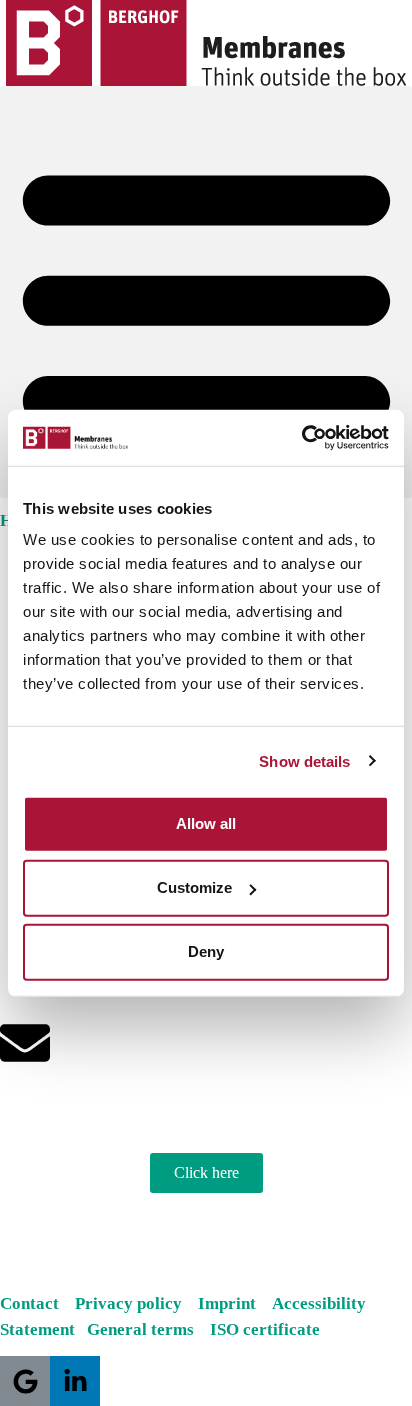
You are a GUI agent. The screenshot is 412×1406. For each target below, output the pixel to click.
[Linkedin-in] (75, 1381)
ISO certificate (265, 1329)
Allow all (206, 823)
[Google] (25, 1381)
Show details (304, 760)
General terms (146, 1329)
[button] (206, 292)
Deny (206, 951)
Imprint (233, 1303)
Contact (29, 1303)
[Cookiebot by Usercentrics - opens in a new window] (301, 438)
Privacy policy (130, 1303)
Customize (194, 887)
